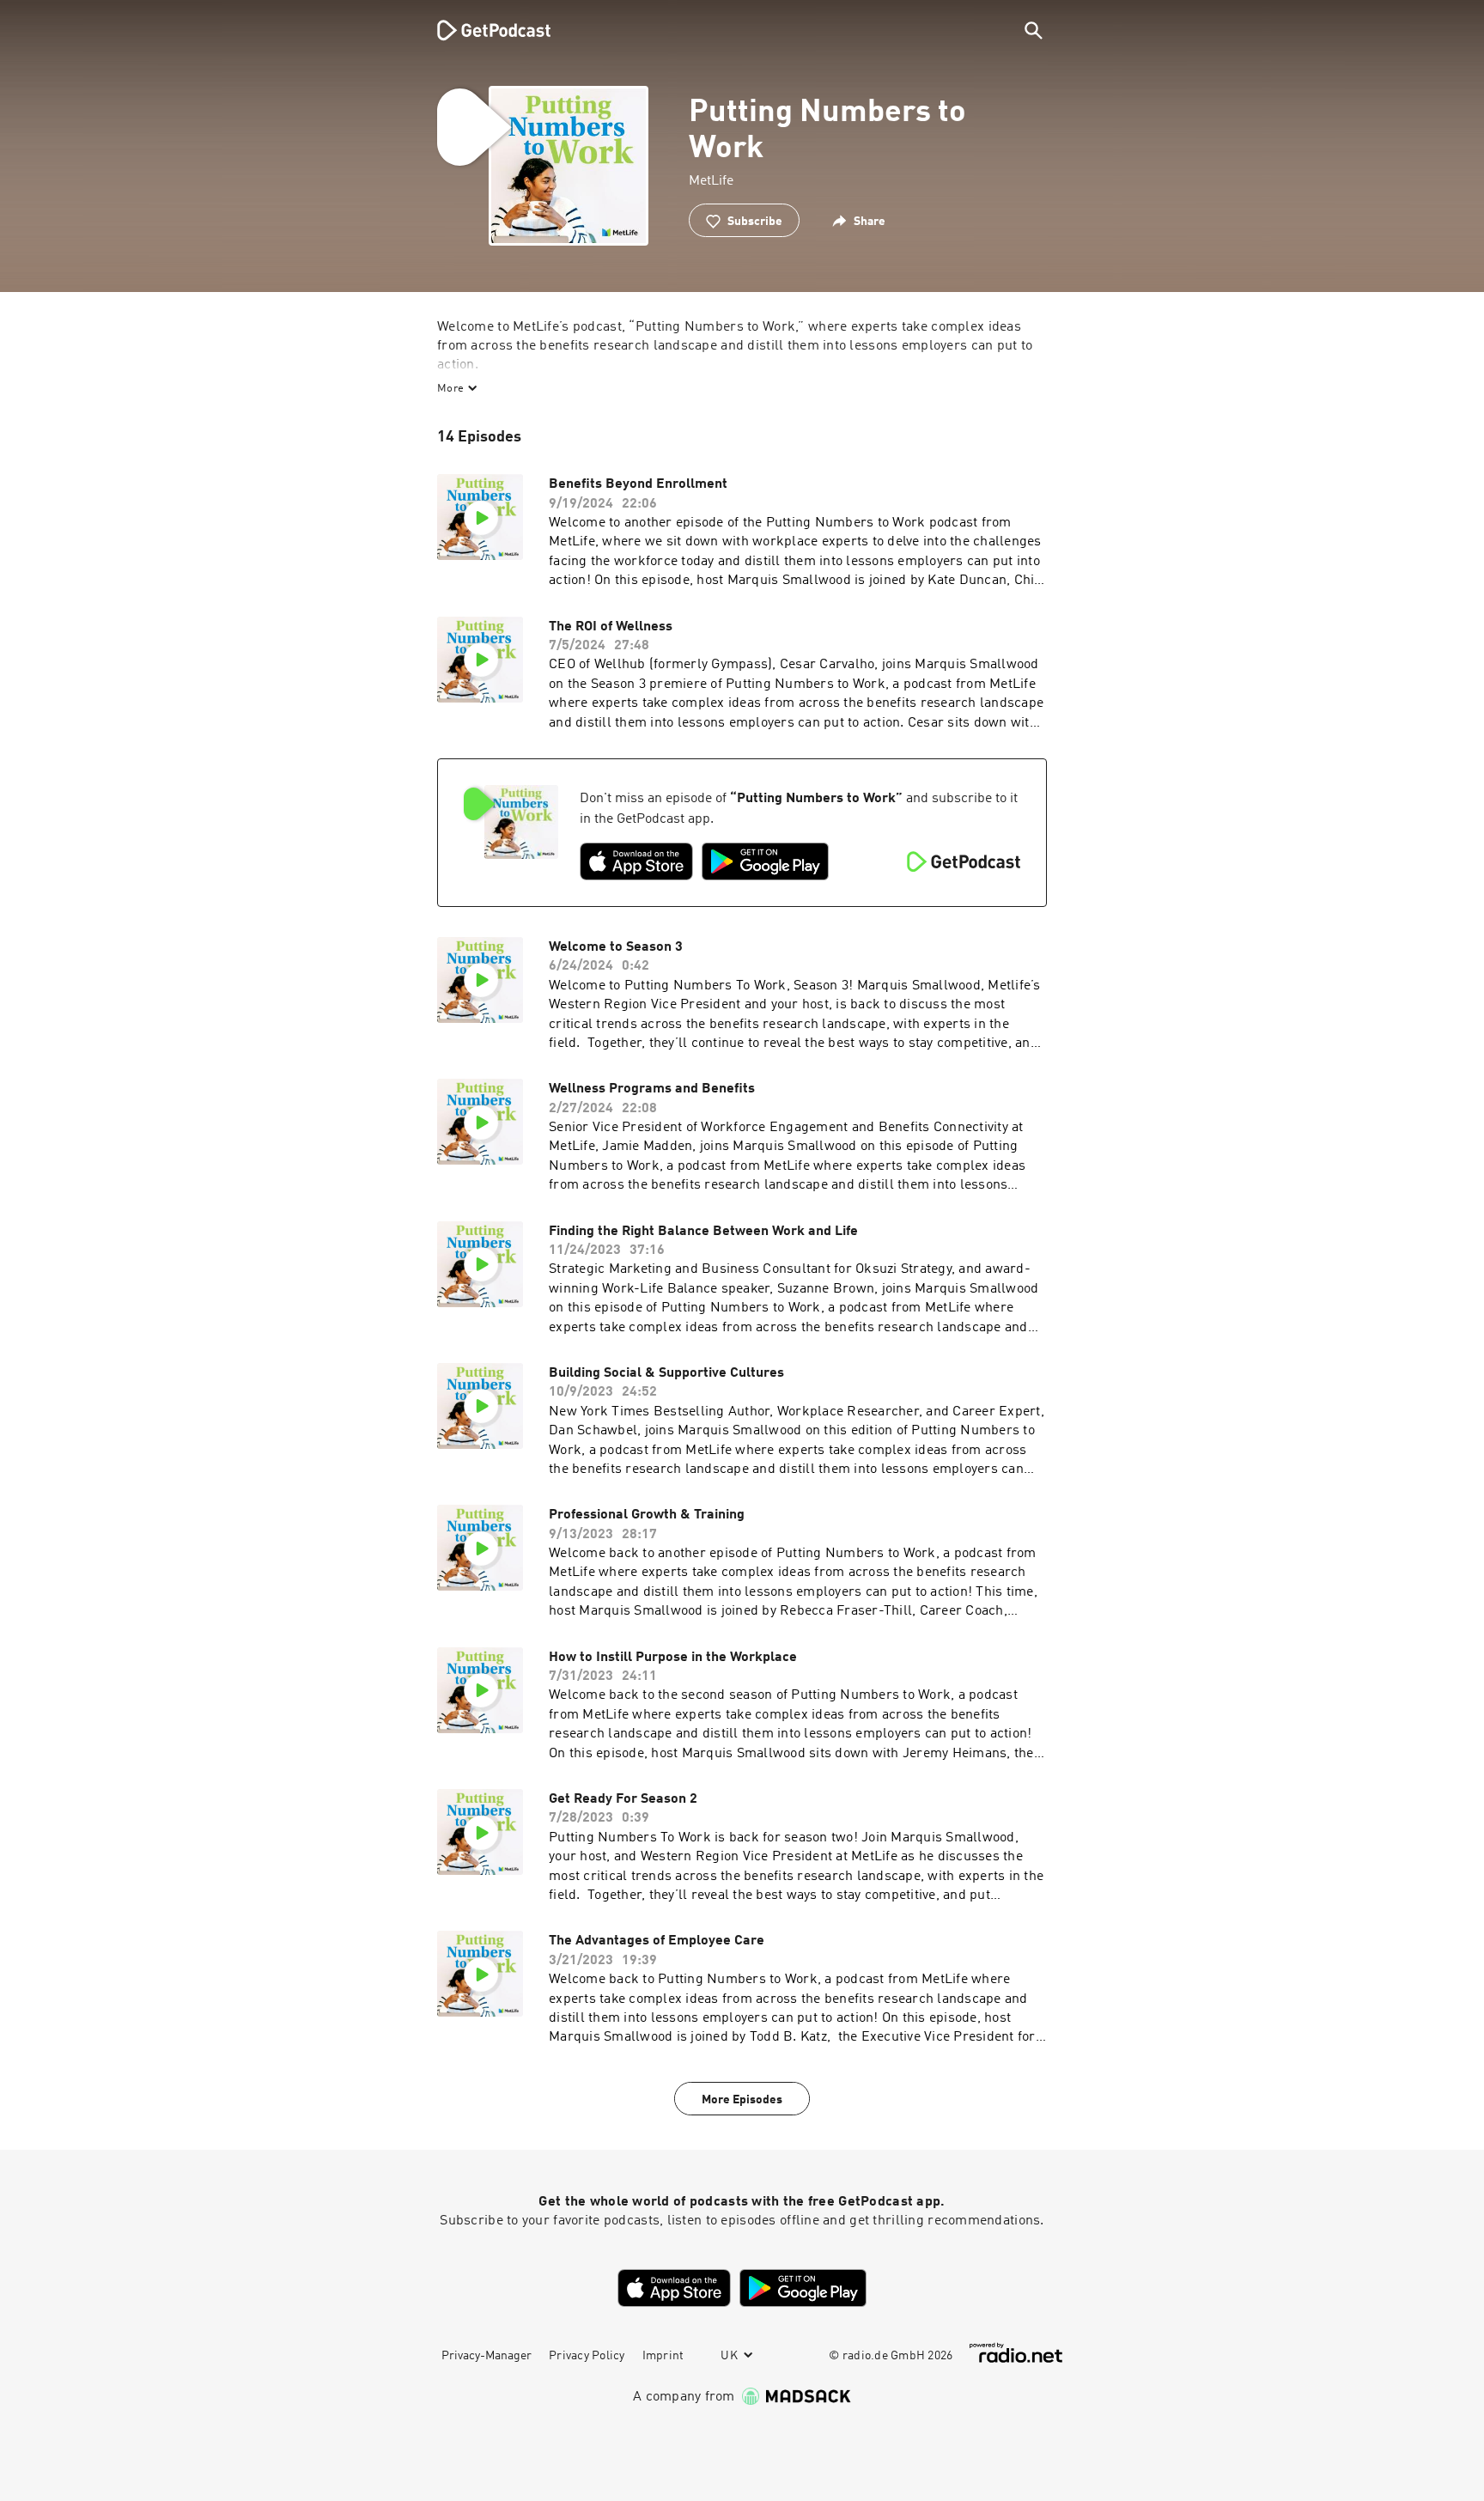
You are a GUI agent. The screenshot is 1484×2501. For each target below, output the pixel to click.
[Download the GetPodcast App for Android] (765, 861)
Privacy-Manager (487, 2356)
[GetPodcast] (483, 30)
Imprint (663, 2356)
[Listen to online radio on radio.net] (1016, 2353)
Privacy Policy (587, 2356)
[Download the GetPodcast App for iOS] (636, 861)
